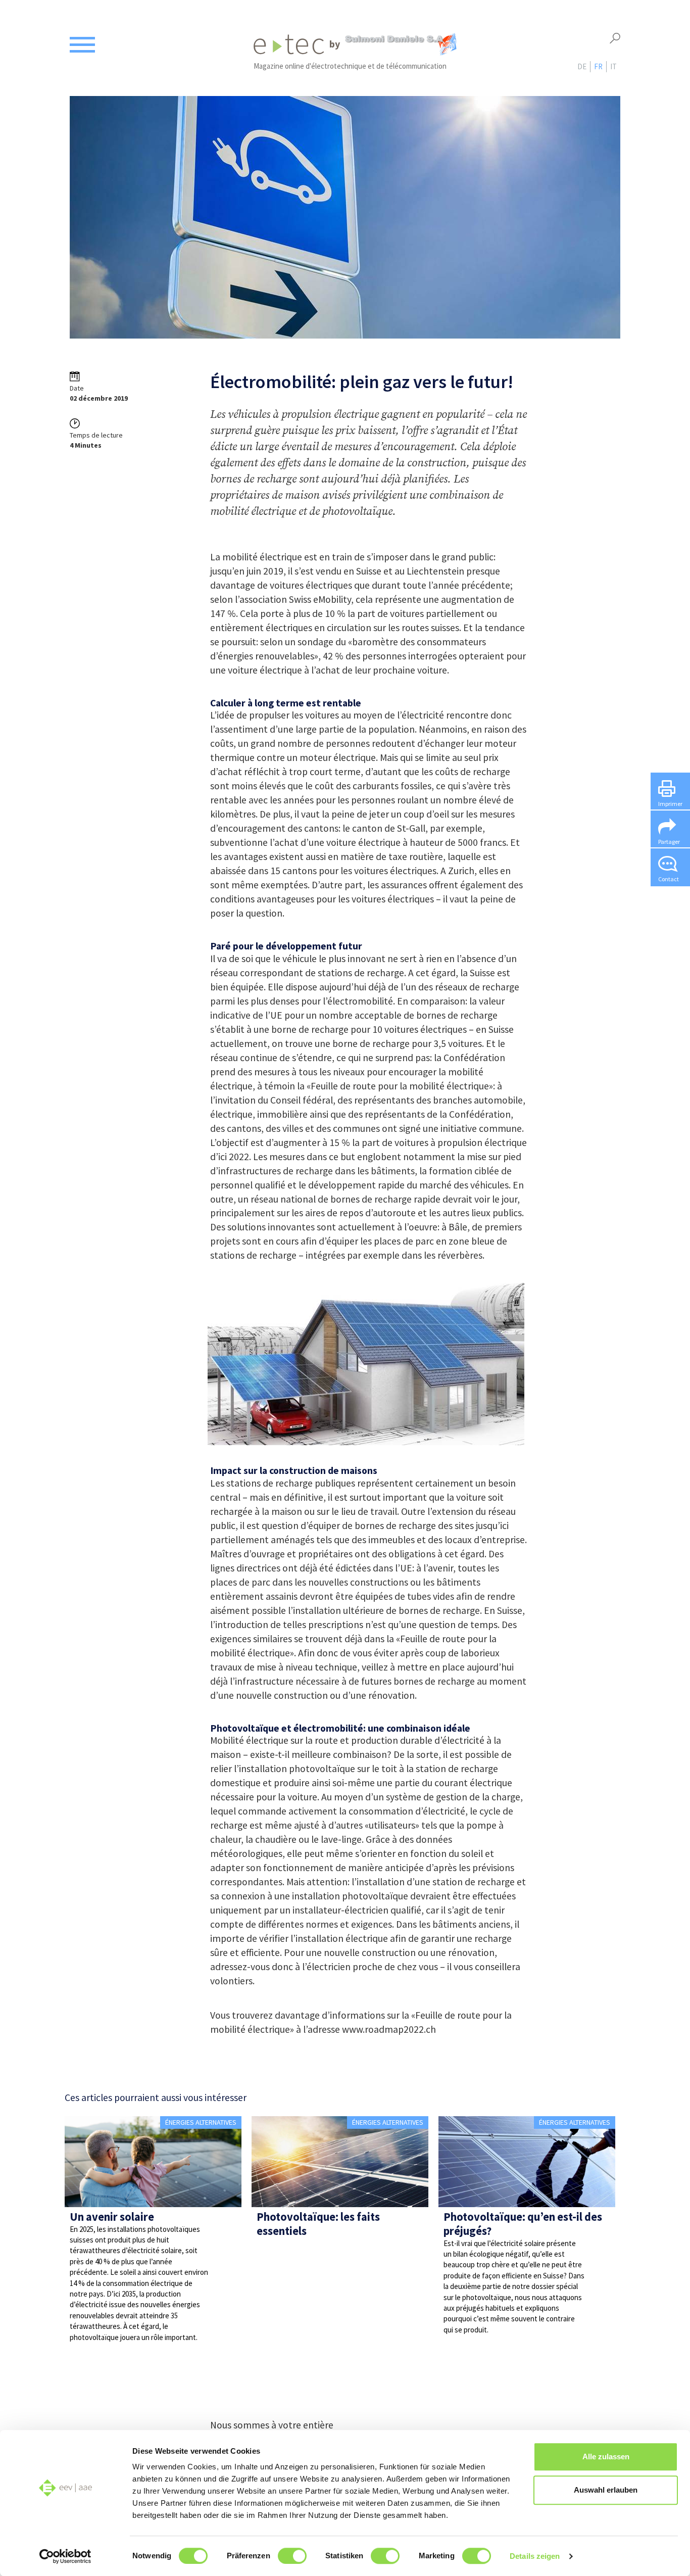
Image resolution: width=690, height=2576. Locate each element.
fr (598, 66)
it (613, 66)
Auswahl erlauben (606, 2490)
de (582, 66)
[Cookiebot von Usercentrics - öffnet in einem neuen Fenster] (65, 2556)
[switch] (292, 2556)
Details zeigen (535, 2556)
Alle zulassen (606, 2456)
